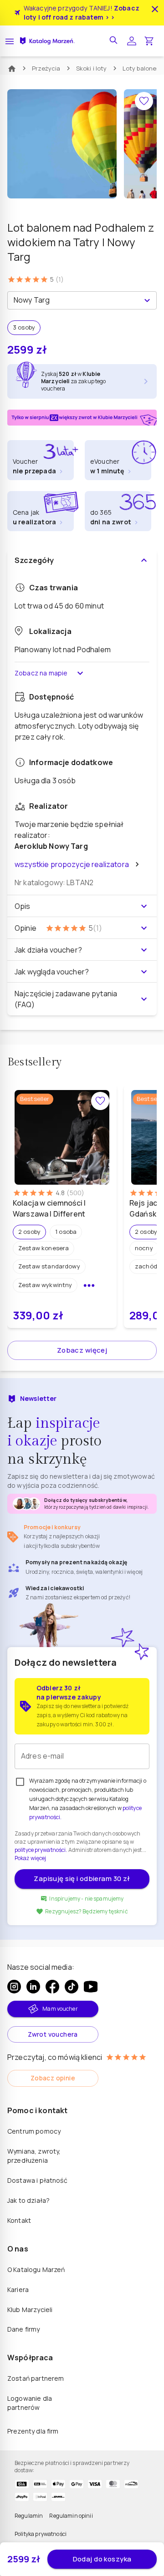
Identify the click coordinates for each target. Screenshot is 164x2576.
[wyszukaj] (114, 41)
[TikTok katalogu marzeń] (72, 1987)
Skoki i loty (92, 68)
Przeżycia (46, 68)
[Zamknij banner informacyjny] (155, 9)
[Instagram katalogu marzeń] (14, 1987)
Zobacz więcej (82, 1350)
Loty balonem (142, 68)
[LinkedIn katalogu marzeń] (33, 1987)
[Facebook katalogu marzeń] (52, 1987)
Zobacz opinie (53, 2078)
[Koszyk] (149, 41)
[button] (29, 1232)
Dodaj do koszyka (102, 2559)
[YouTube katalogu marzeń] (91, 1987)
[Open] (147, 300)
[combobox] (74, 300)
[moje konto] (132, 41)
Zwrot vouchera (53, 2034)
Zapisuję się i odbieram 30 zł (82, 1879)
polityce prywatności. (41, 1850)
